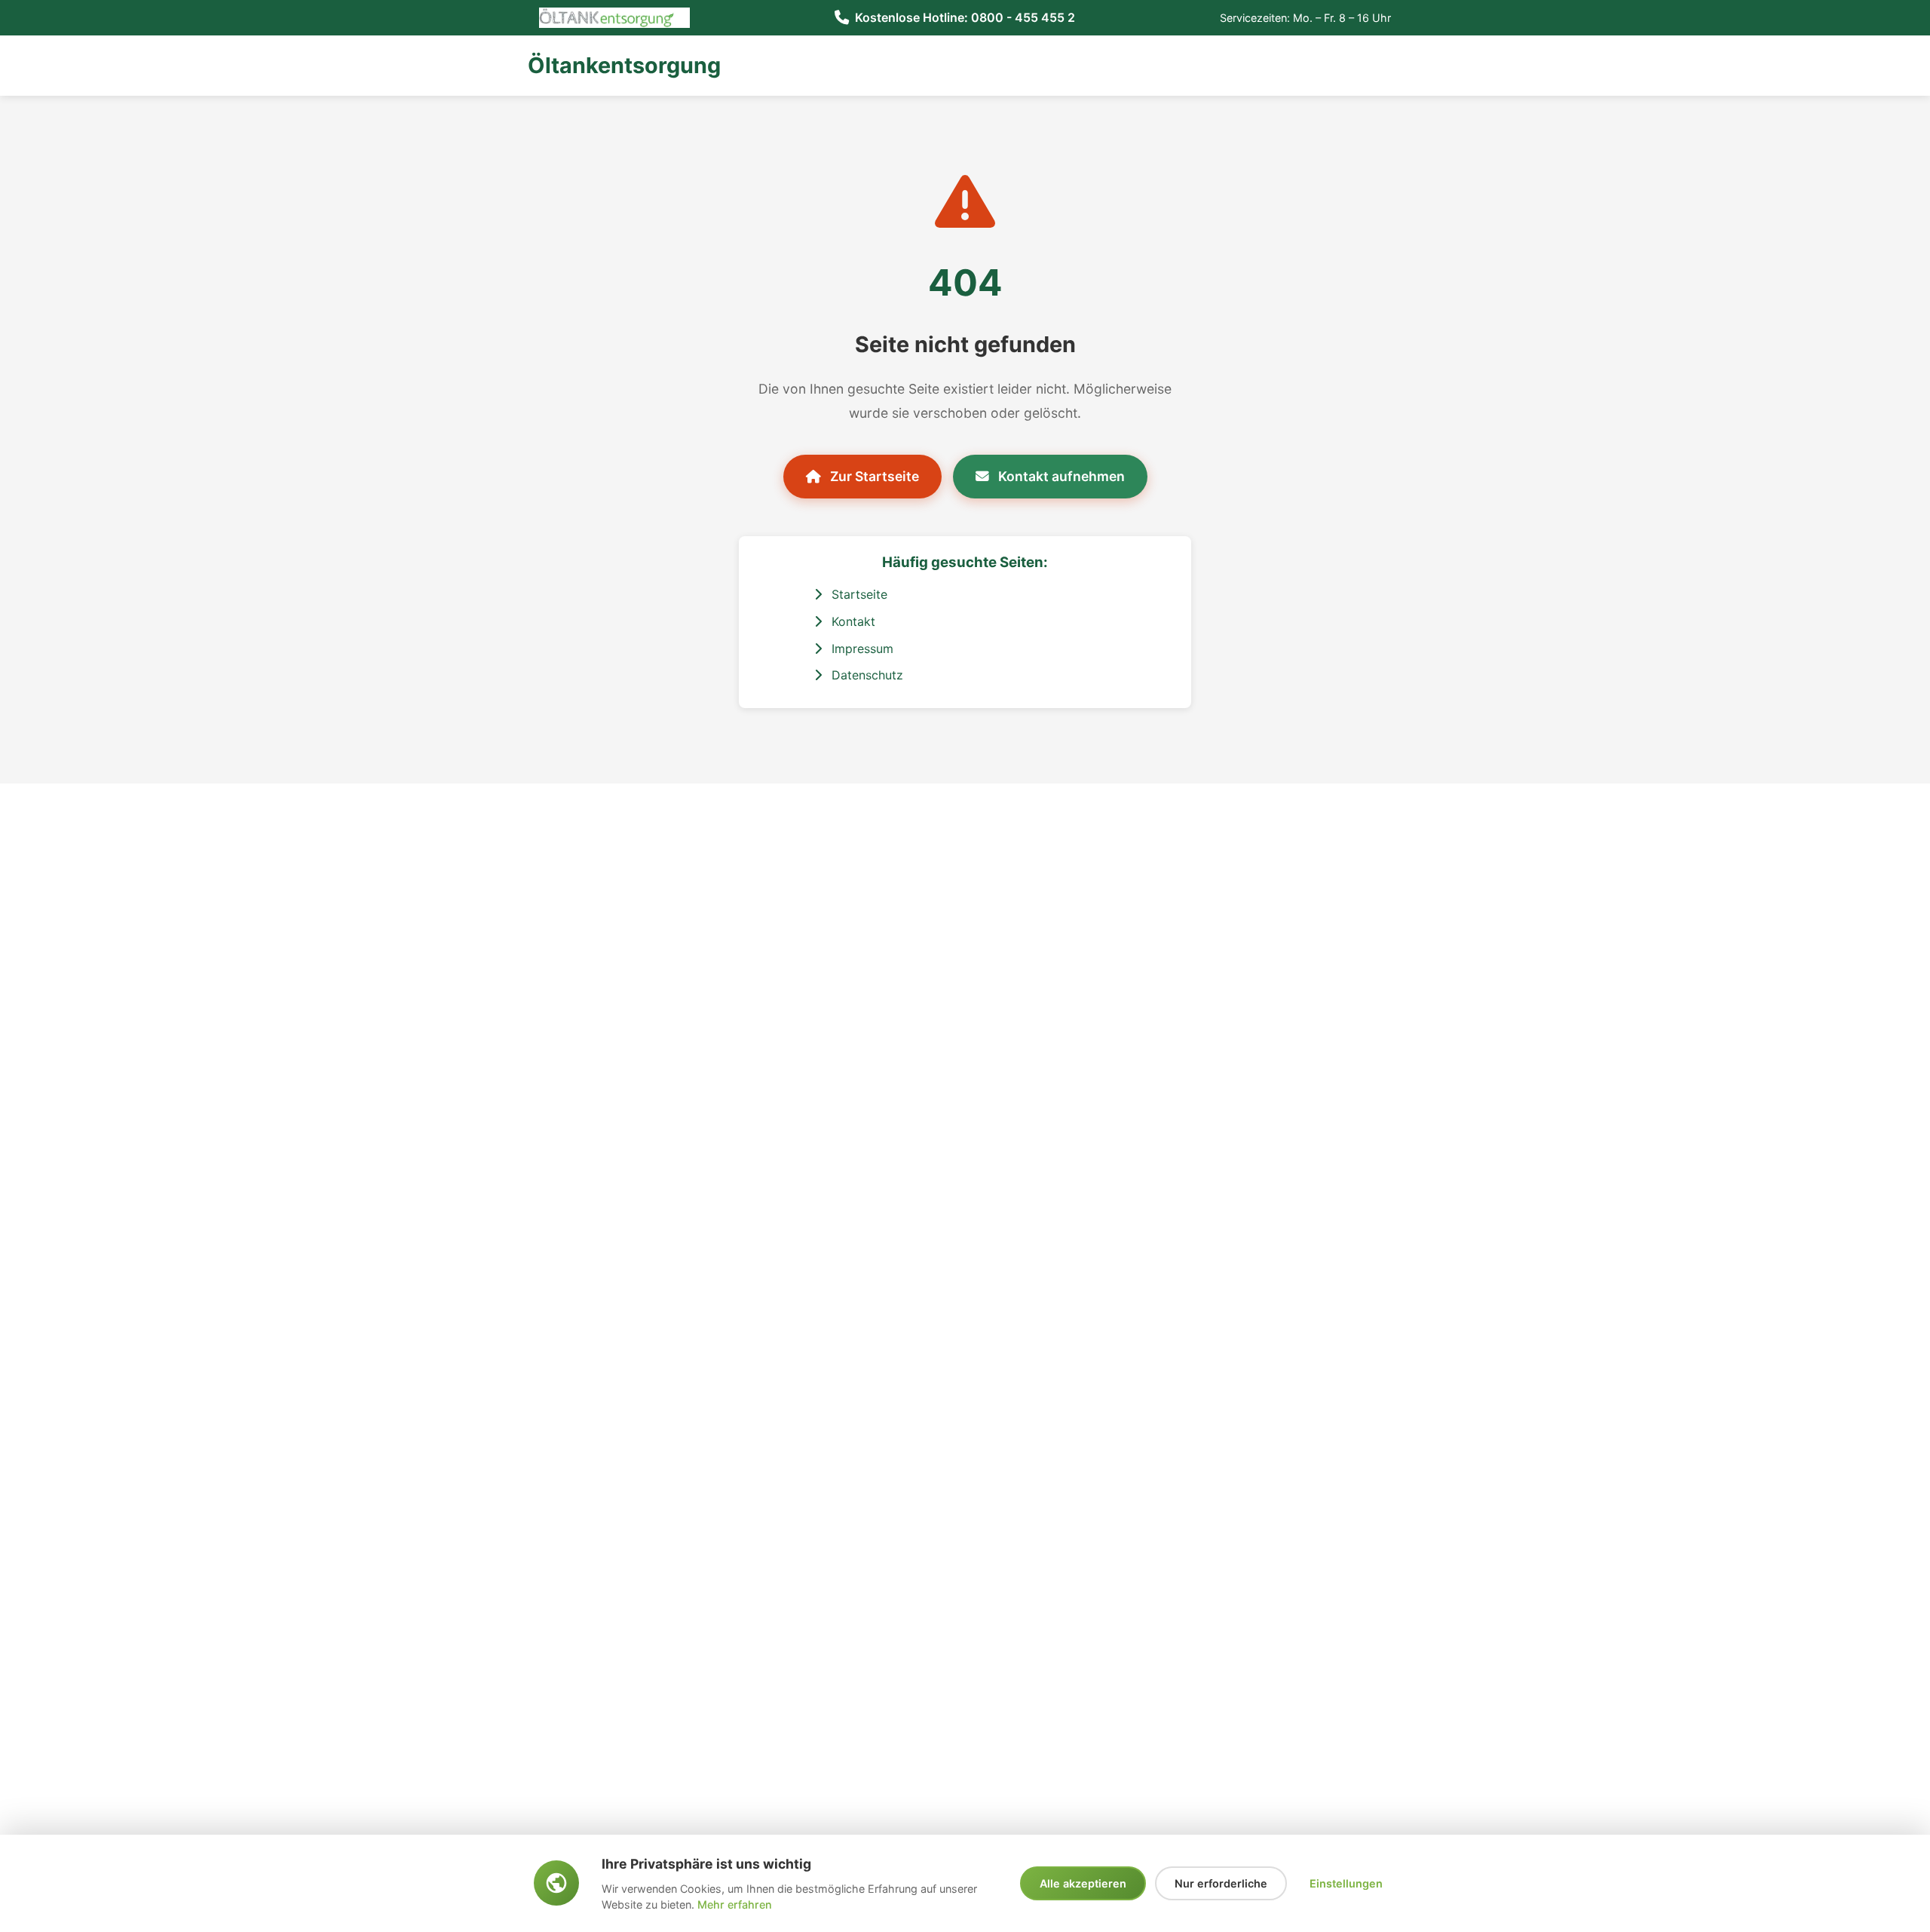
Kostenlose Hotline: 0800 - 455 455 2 (965, 17)
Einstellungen (1346, 1883)
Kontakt (852, 621)
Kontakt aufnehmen (1060, 476)
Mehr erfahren (735, 1904)
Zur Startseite (873, 476)
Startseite (858, 594)
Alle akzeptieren (1083, 1883)
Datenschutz (865, 675)
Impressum (861, 649)
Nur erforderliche (1221, 1883)
